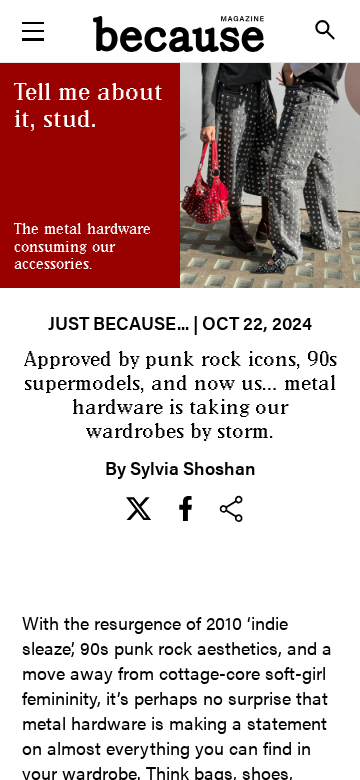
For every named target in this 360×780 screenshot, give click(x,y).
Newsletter (180, 104)
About (180, 153)
